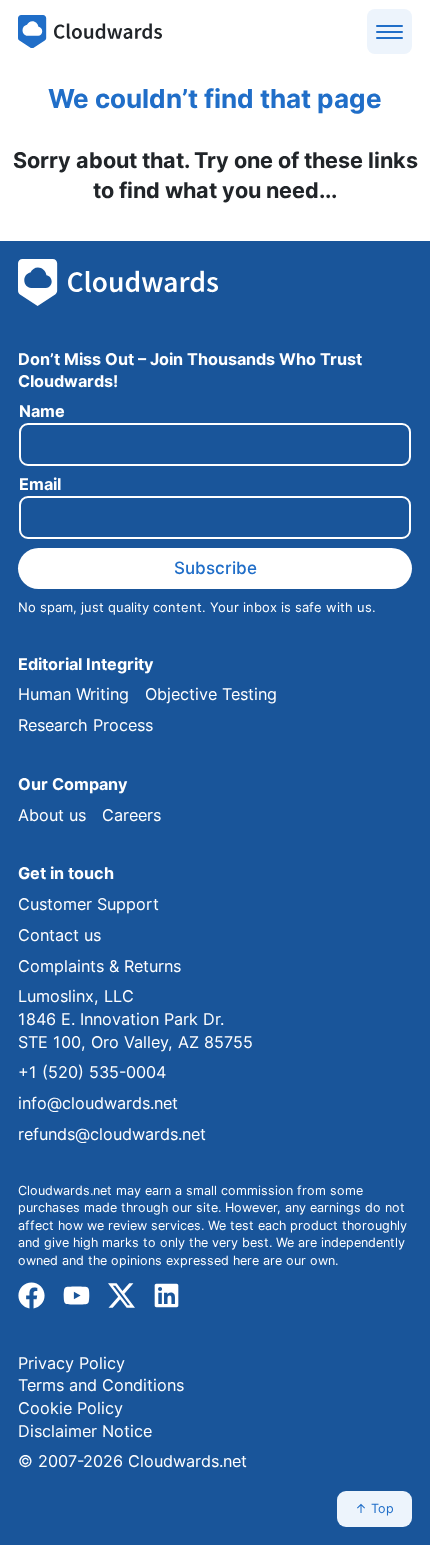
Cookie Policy (70, 1408)
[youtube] (76, 1296)
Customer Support (88, 904)
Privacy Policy (71, 1363)
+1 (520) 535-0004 (92, 1072)
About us (52, 815)
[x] (121, 1296)
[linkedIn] (166, 1296)
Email (40, 484)
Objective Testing (211, 694)
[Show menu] (389, 31)
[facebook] (31, 1296)
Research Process (85, 725)
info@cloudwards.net (98, 1103)
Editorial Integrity (85, 664)
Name (42, 411)
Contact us (59, 935)
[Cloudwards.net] (90, 32)
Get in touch (66, 873)
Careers (131, 815)
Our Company (72, 784)
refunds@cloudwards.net (112, 1134)
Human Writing (73, 694)
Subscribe (215, 568)
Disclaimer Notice (85, 1431)
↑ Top (374, 1508)
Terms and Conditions (101, 1385)
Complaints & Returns (99, 966)
